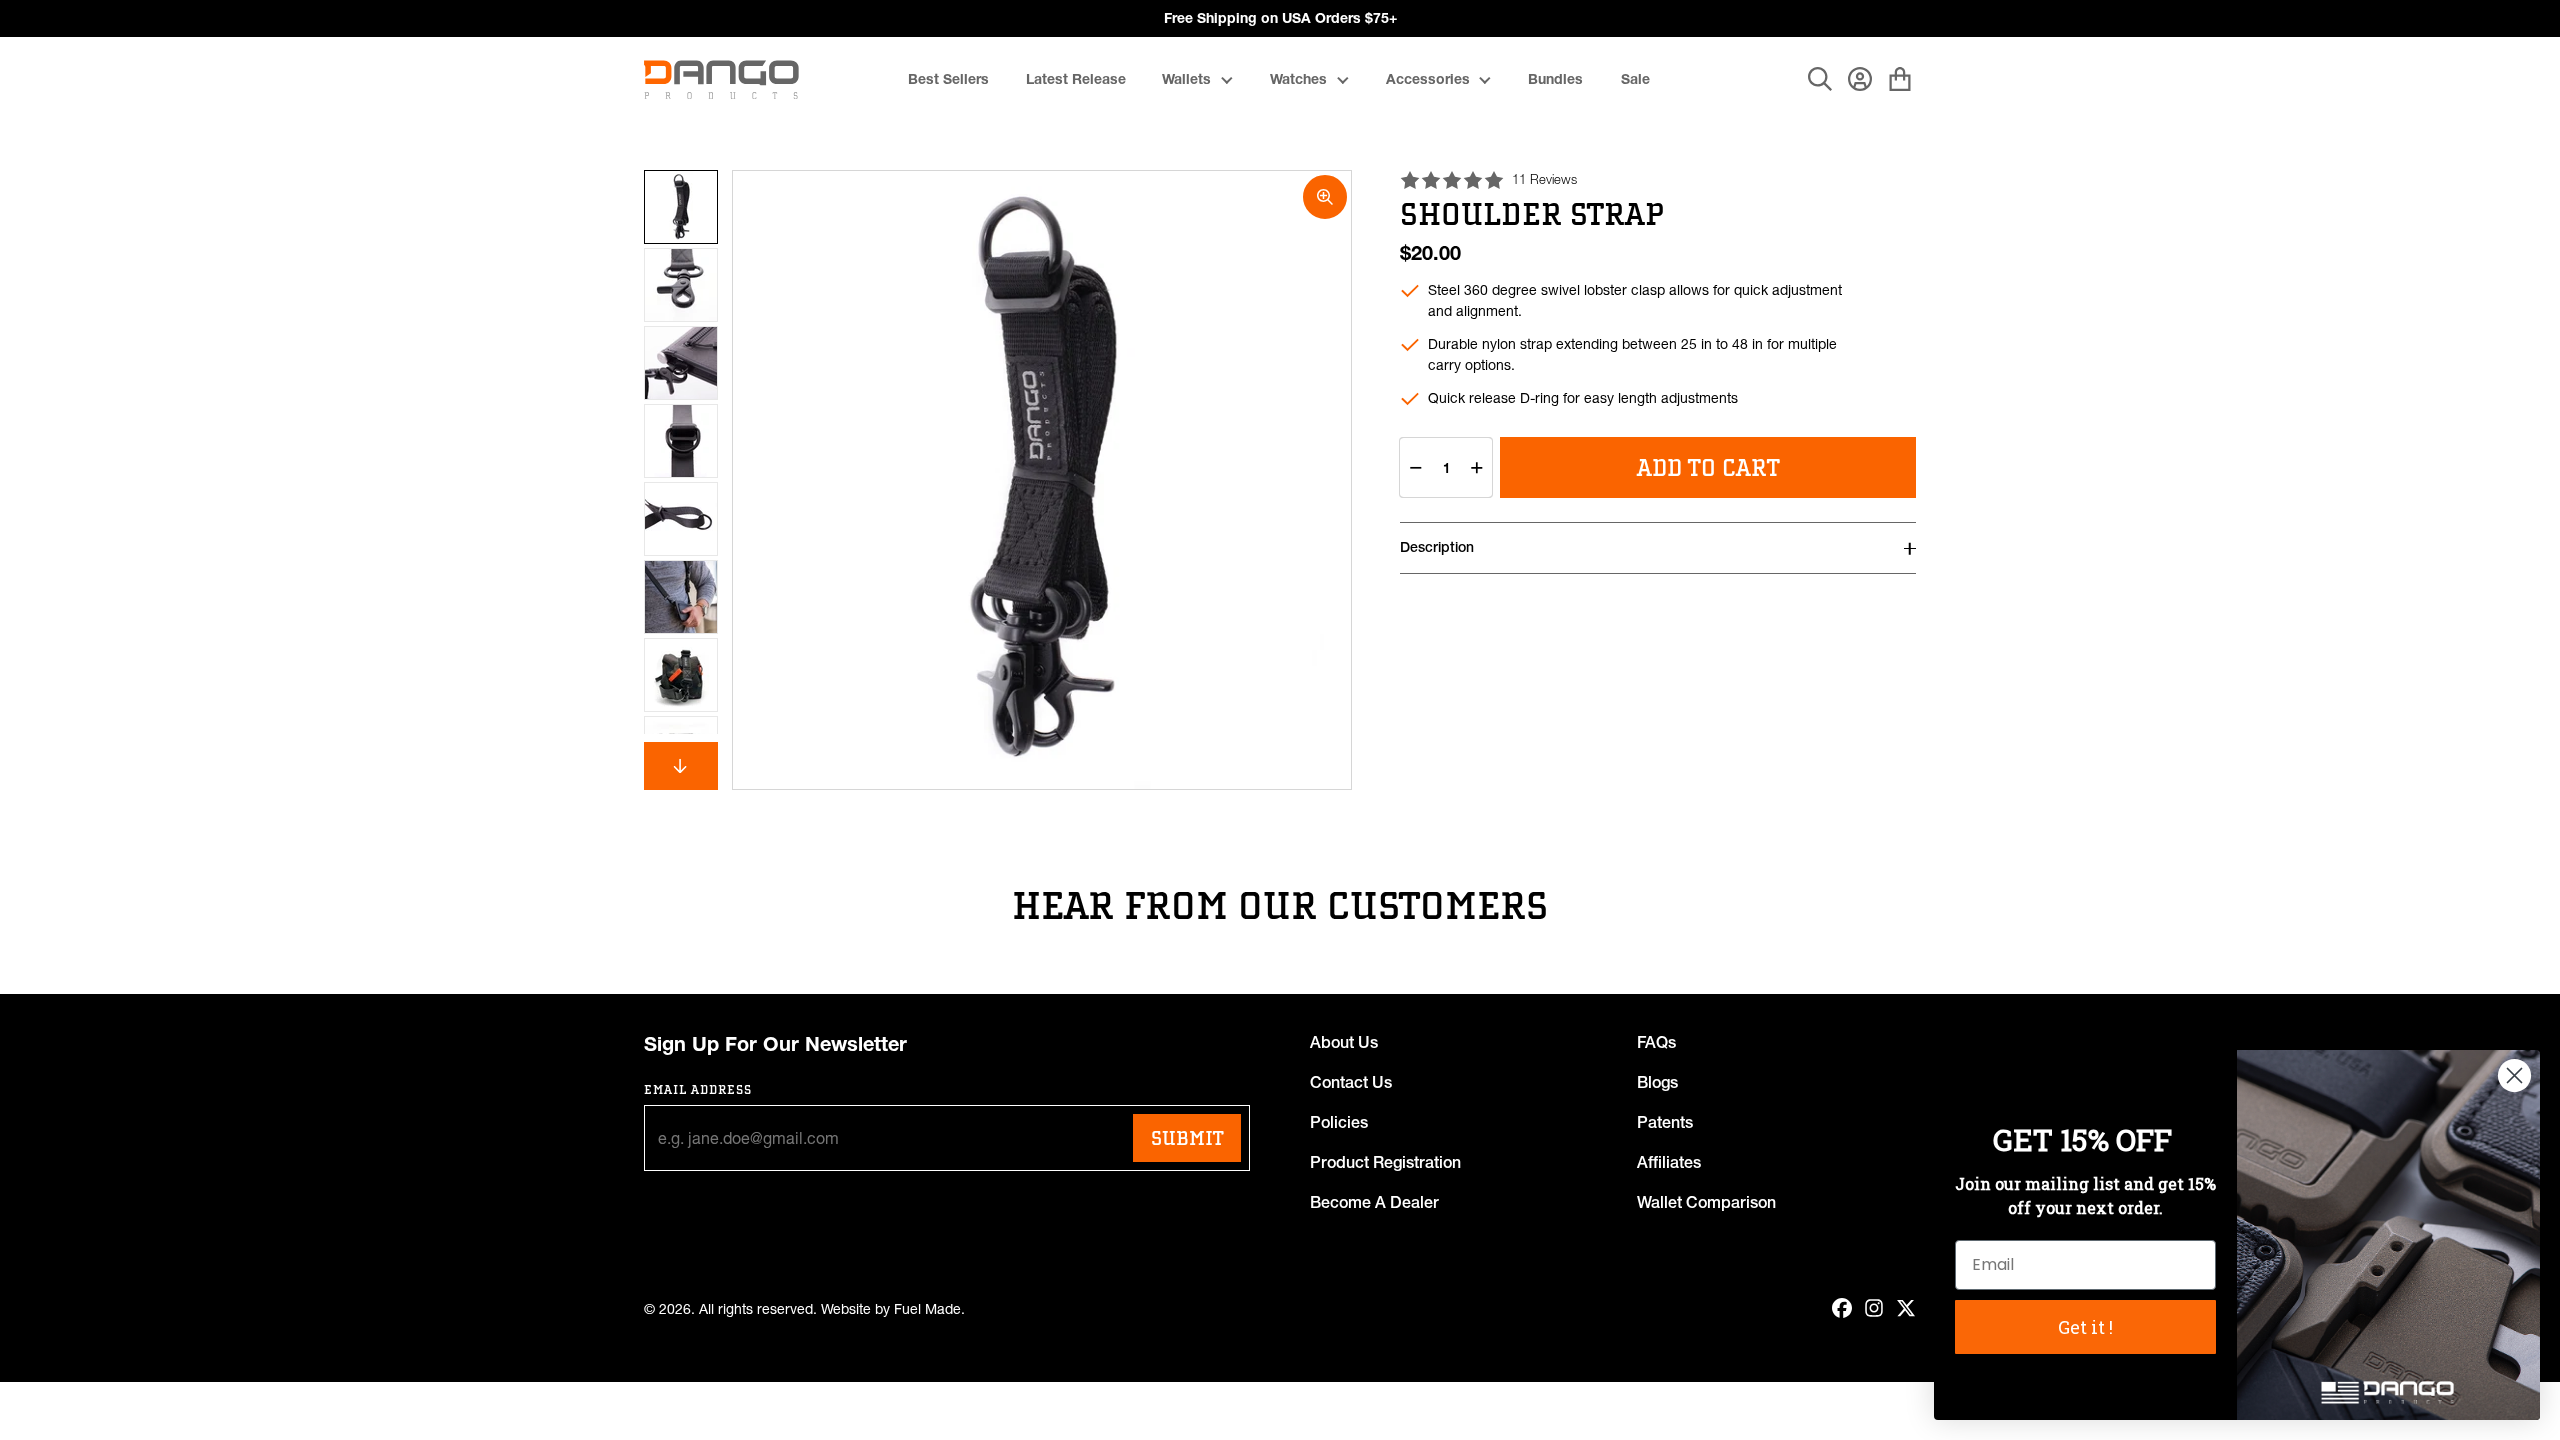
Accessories (1428, 79)
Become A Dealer (1374, 1202)
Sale (1635, 79)
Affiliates (1669, 1162)
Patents (1665, 1122)
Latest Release (1076, 79)
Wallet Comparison (1706, 1202)
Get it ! (2085, 1327)
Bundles (1555, 79)
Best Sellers (948, 79)
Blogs (1657, 1082)
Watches (1298, 79)
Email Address (698, 1089)
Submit (1187, 1138)
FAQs (1656, 1042)
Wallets (1186, 79)
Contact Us (1351, 1082)
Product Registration (1385, 1162)
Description (1437, 547)
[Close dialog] (2514, 1075)
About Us (1344, 1042)
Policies (1339, 1122)
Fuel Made (927, 1309)
